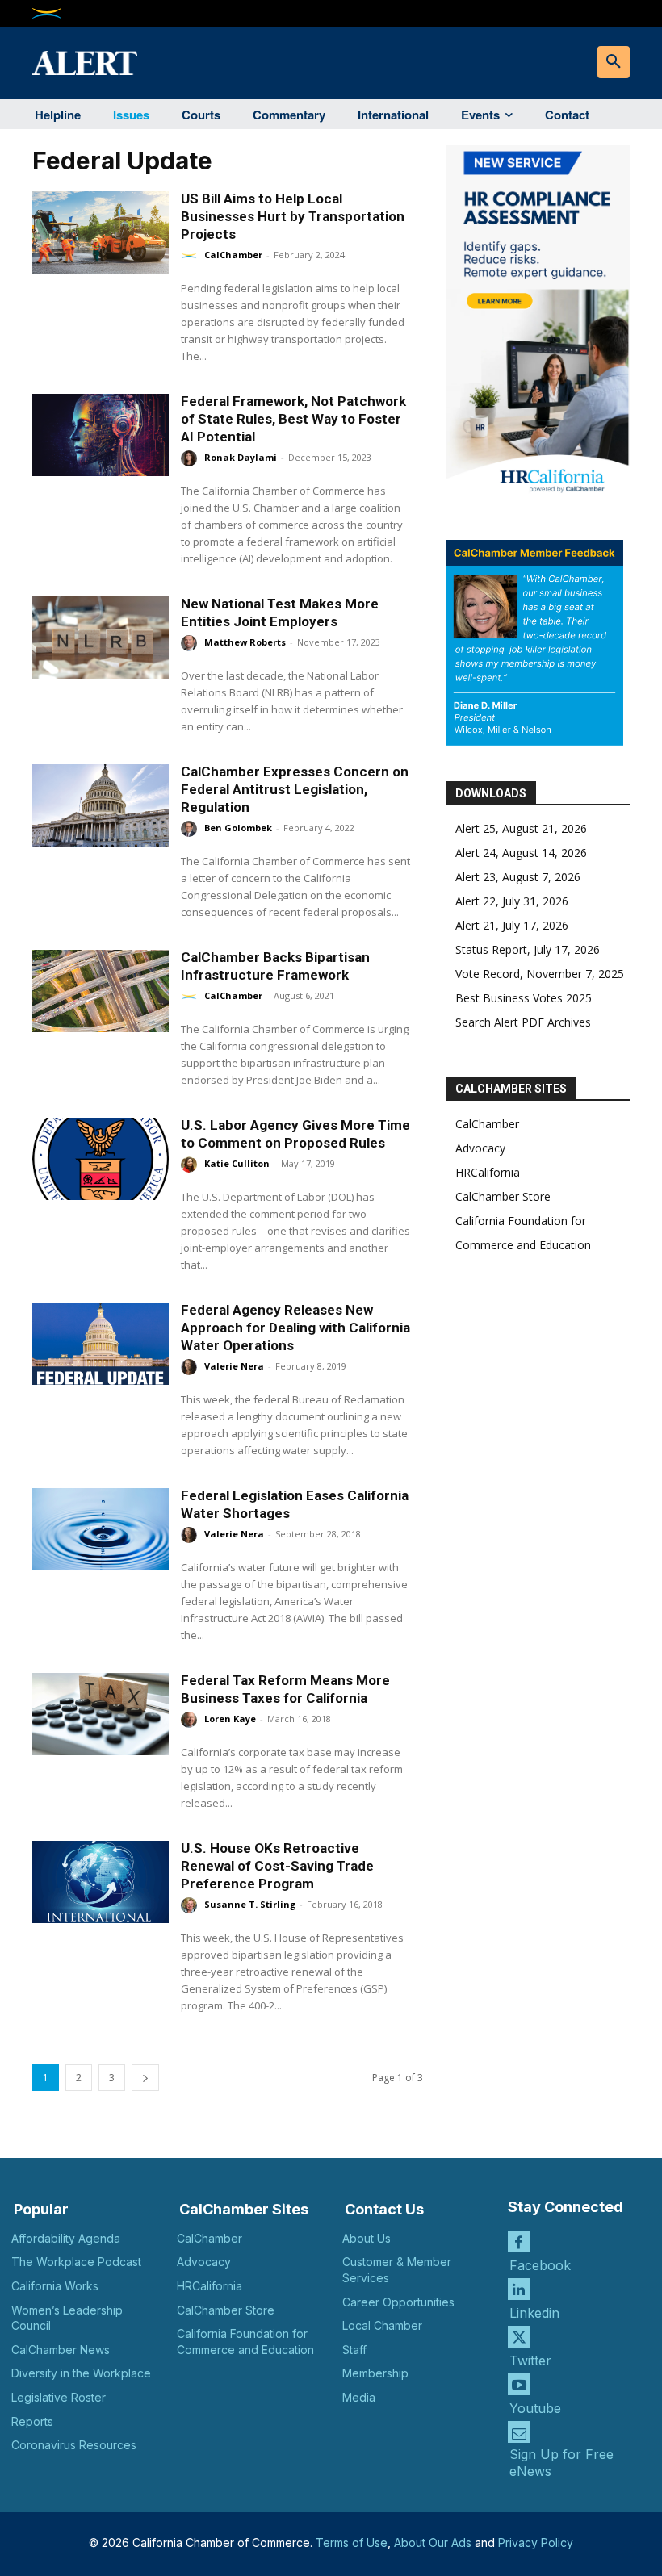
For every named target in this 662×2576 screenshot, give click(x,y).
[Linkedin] (519, 2289)
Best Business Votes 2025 (524, 998)
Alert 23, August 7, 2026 (518, 877)
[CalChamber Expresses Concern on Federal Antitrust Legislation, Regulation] (101, 805)
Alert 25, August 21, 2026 (521, 828)
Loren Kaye (230, 1719)
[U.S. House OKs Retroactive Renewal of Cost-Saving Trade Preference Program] (101, 1882)
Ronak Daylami (241, 457)
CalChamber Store (503, 1196)
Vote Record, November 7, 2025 (540, 974)
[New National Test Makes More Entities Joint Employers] (101, 638)
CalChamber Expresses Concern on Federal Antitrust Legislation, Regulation (295, 789)
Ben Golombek (238, 828)
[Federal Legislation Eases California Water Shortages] (101, 1529)
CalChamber (233, 255)
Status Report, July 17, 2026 (528, 949)
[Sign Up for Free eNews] (519, 2432)
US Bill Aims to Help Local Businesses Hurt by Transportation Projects (293, 216)
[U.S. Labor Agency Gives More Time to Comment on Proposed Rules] (101, 1159)
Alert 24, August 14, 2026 (521, 853)
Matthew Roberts (245, 642)
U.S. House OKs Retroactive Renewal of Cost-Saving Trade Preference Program (277, 1866)
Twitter (530, 2361)
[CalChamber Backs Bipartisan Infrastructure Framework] (101, 991)
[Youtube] (519, 2384)
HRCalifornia (488, 1172)
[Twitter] (519, 2337)
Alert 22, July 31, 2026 (512, 901)
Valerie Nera (234, 1366)
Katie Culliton (237, 1163)
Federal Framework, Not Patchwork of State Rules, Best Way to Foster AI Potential (293, 419)
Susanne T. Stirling (250, 1904)
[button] (614, 62)
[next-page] (145, 2078)
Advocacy (480, 1148)
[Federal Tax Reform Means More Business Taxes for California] (101, 1714)
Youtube (535, 2408)
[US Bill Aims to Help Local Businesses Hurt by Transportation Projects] (101, 232)
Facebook (540, 2265)
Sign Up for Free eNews (561, 2463)
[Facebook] (519, 2241)
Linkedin (534, 2313)
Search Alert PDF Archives (523, 1022)
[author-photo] (191, 256)
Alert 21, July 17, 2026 (512, 925)
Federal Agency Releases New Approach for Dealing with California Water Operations (295, 1328)
